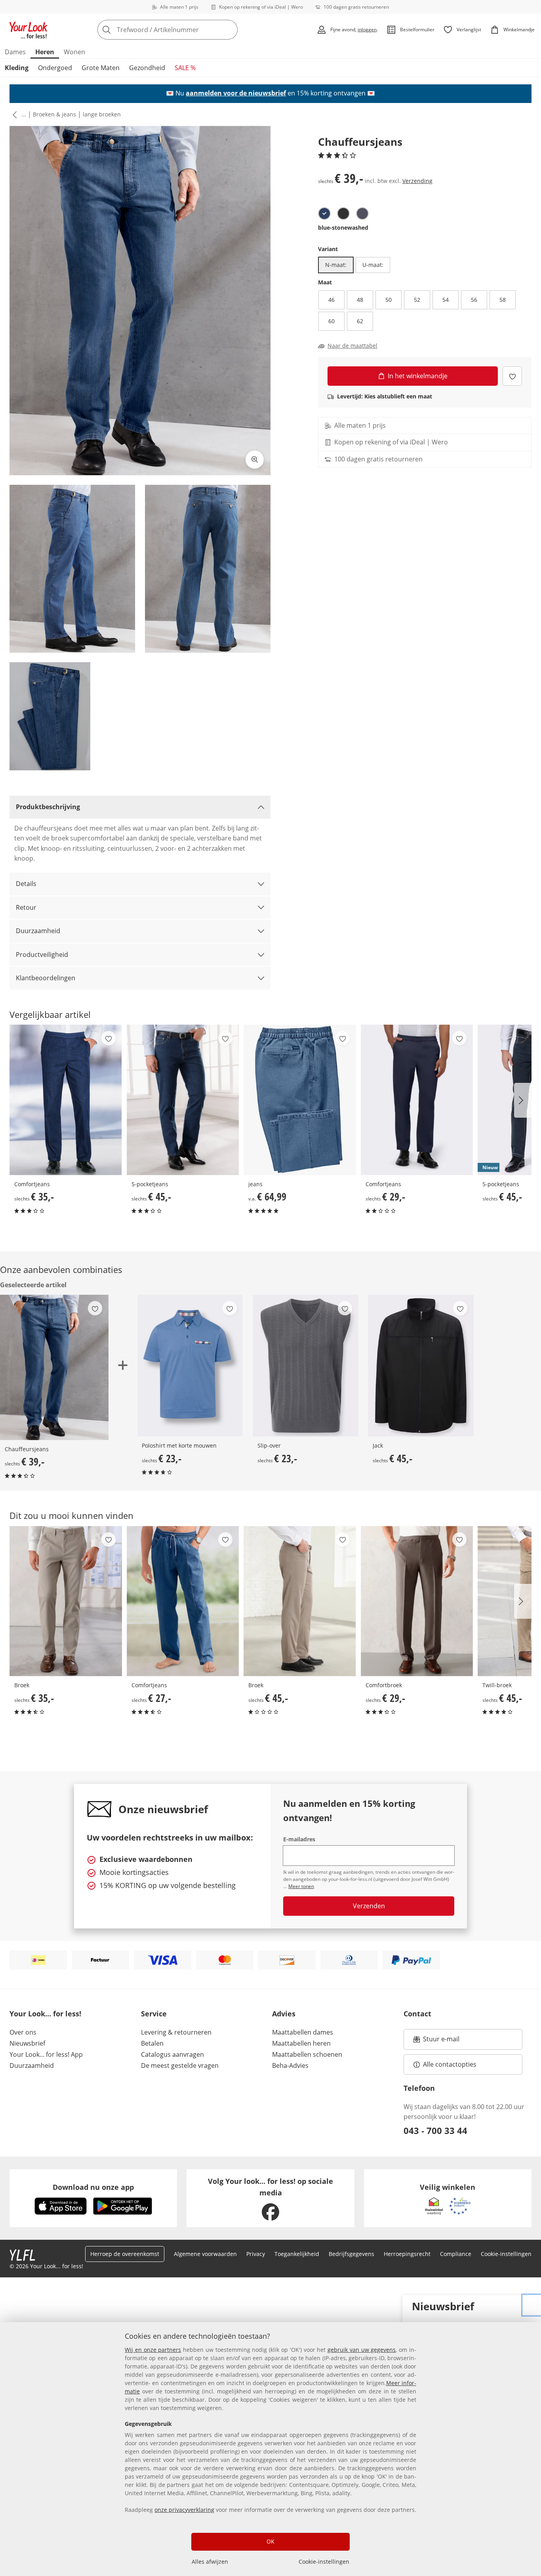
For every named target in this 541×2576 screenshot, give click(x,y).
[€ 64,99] (300, 1100)
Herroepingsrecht (407, 2254)
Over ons (23, 2032)
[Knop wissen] (229, 30)
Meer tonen (301, 1886)
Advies (284, 2014)
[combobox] (185, 30)
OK (270, 2541)
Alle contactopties (450, 2064)
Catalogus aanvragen (172, 2054)
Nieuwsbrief (27, 2043)
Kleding (17, 68)
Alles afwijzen (210, 2562)
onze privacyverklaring (184, 2510)
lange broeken (102, 114)
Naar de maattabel (352, 346)
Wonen (74, 52)
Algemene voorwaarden (205, 2254)
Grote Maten (101, 68)
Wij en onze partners (153, 2350)
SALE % (185, 68)
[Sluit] (532, 2305)
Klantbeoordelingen (46, 978)
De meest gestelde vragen (180, 2065)
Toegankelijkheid (297, 2254)
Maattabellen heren (301, 2043)
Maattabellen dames (303, 2032)
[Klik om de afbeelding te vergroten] (255, 459)
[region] (270, 2449)
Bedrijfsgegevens (351, 2254)
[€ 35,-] (66, 1100)
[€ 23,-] (190, 1366)
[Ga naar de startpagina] (29, 30)
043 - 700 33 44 (435, 2130)
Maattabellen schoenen (307, 2054)
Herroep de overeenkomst (125, 2254)
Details (26, 884)
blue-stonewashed (343, 228)
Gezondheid (147, 68)
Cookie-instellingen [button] (506, 2254)
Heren (45, 52)
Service (154, 2014)
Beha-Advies (290, 2065)
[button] (13, 114)
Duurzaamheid (38, 931)
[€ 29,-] (417, 1100)
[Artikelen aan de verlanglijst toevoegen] (512, 376)
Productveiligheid (42, 955)
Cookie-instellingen (324, 2562)
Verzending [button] (417, 181)
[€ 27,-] (183, 1601)
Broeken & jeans (54, 114)
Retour (26, 907)
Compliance (456, 2254)
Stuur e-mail (441, 2041)
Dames (15, 52)
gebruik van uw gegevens (362, 2350)
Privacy (256, 2254)
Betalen (152, 2043)
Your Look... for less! (45, 2014)
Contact (417, 2014)
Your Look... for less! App (46, 2054)
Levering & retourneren (176, 2032)
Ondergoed (55, 68)
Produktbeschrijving (48, 807)
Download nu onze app (93, 2187)
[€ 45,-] (183, 1100)
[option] (324, 213)
